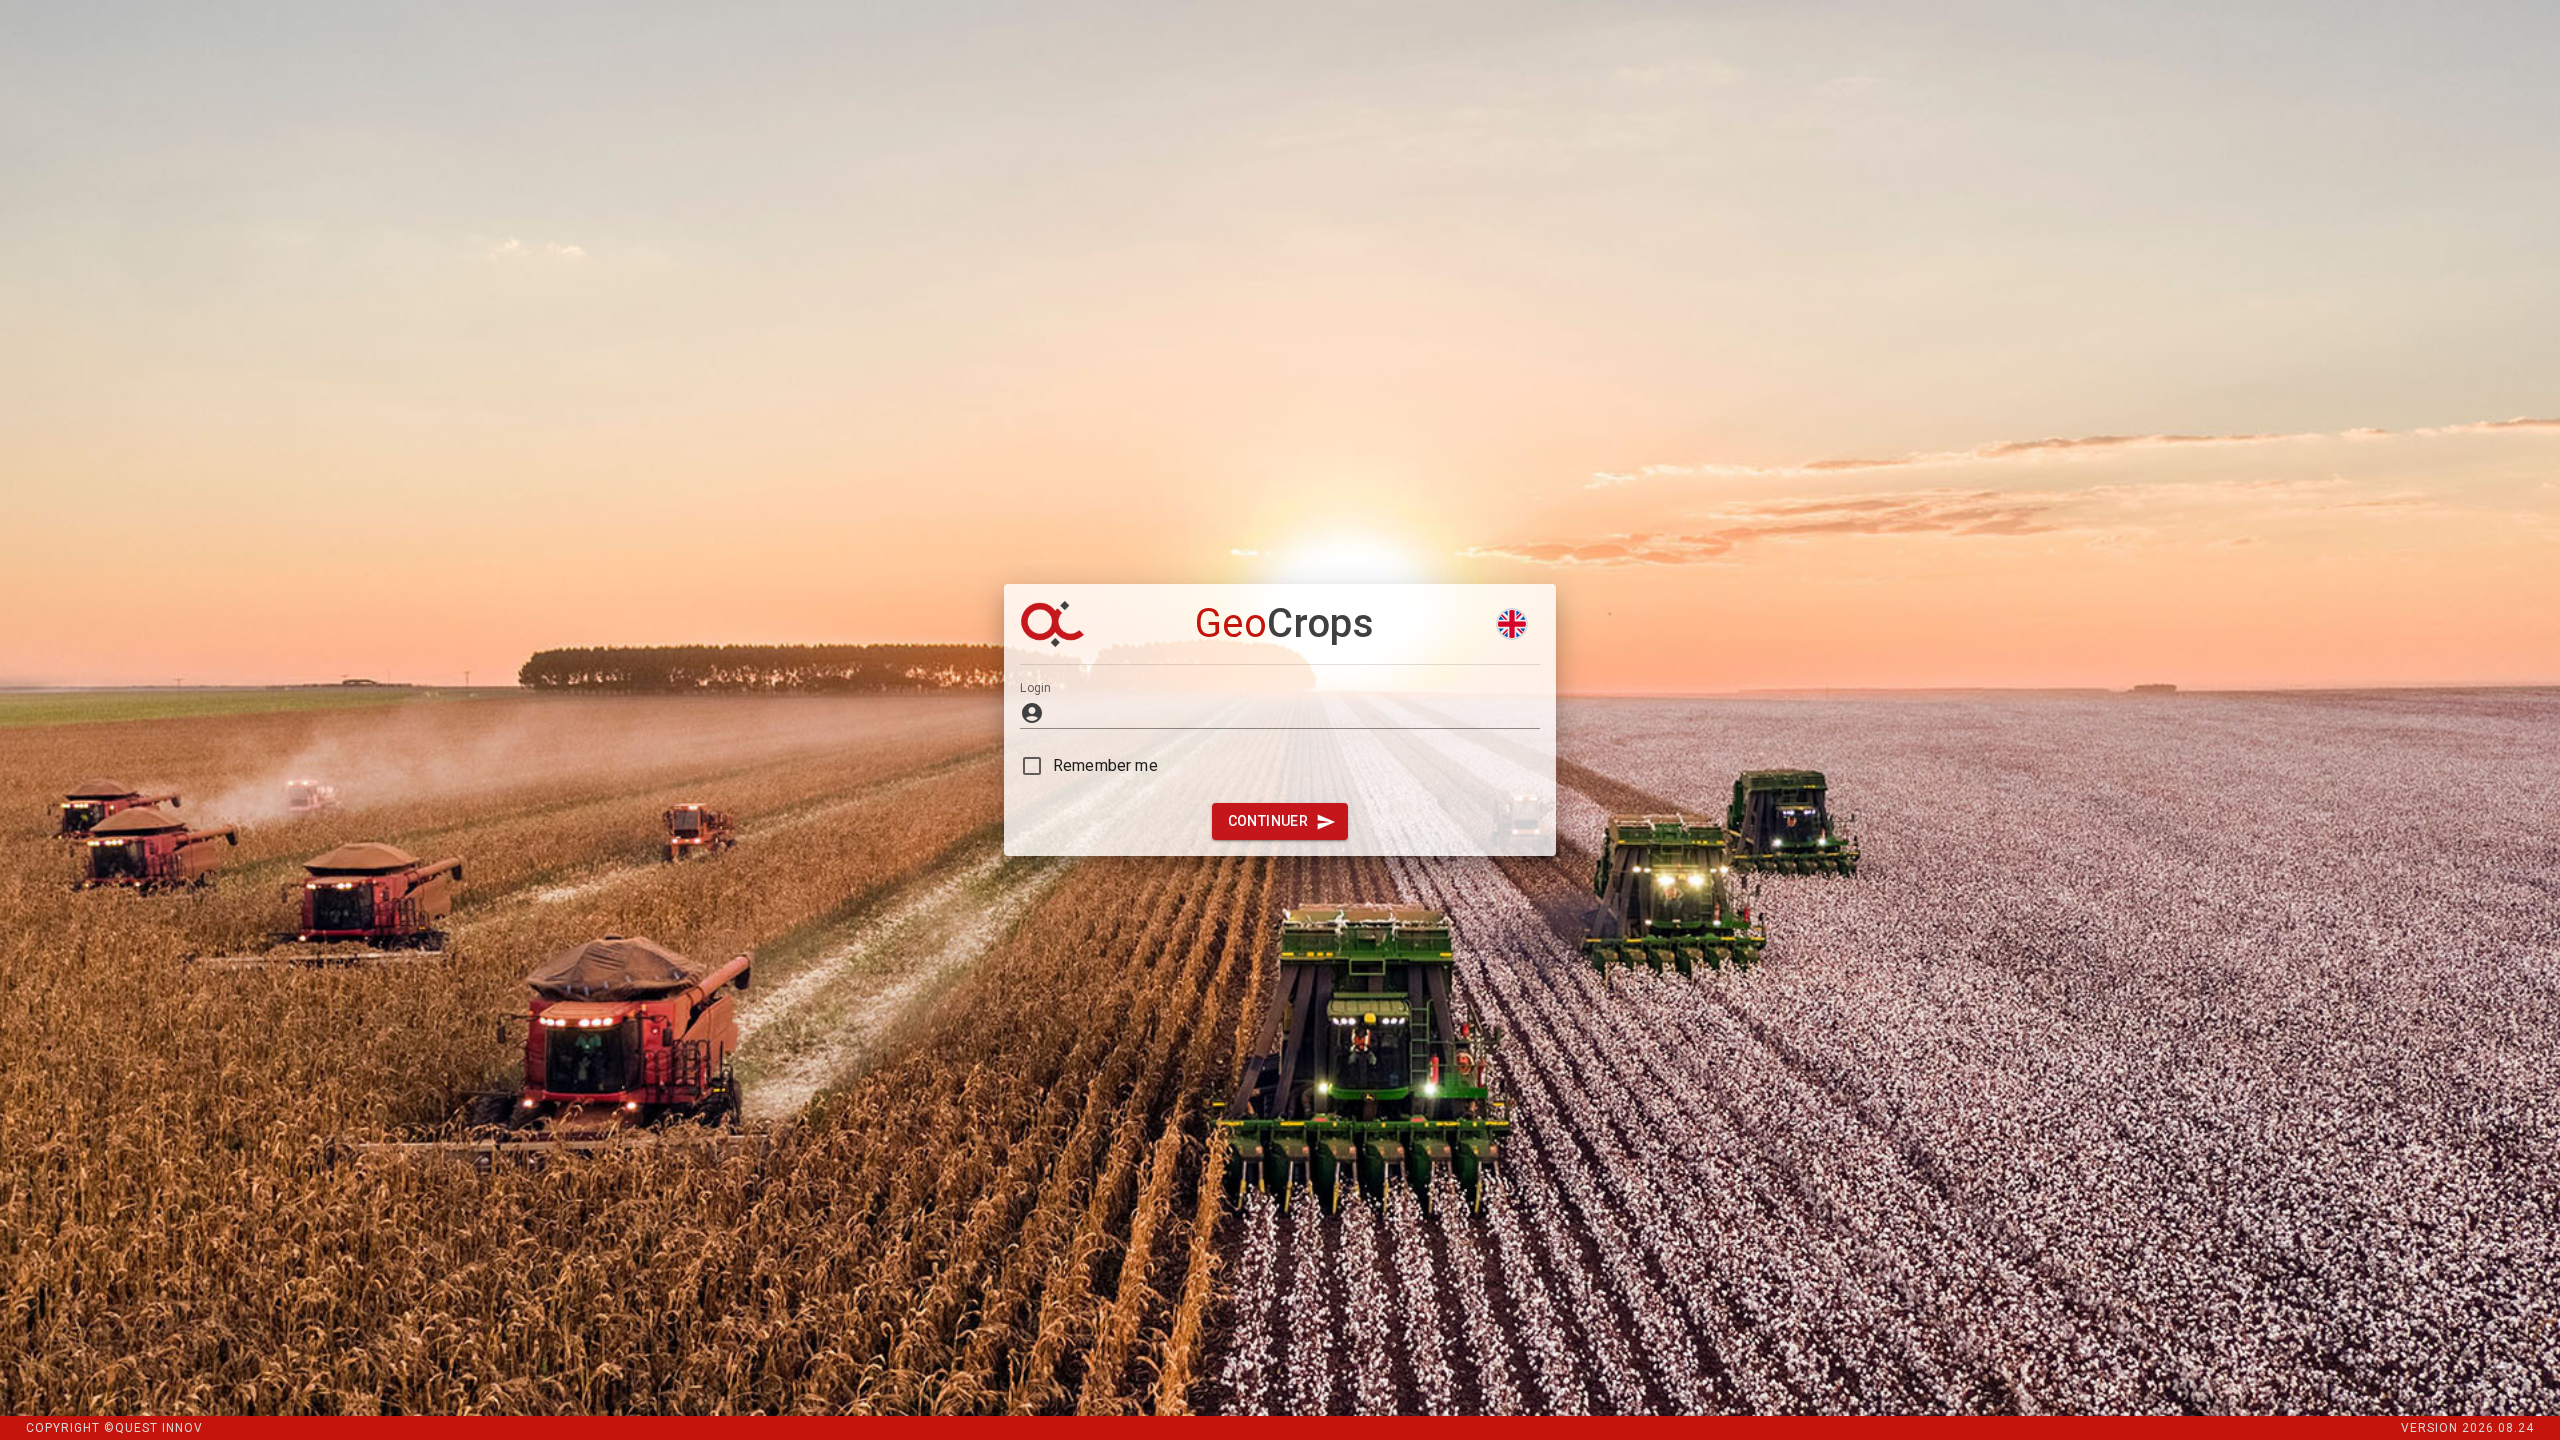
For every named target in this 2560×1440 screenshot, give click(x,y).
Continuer (1268, 821)
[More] (1512, 624)
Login (1035, 688)
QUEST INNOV (159, 1428)
